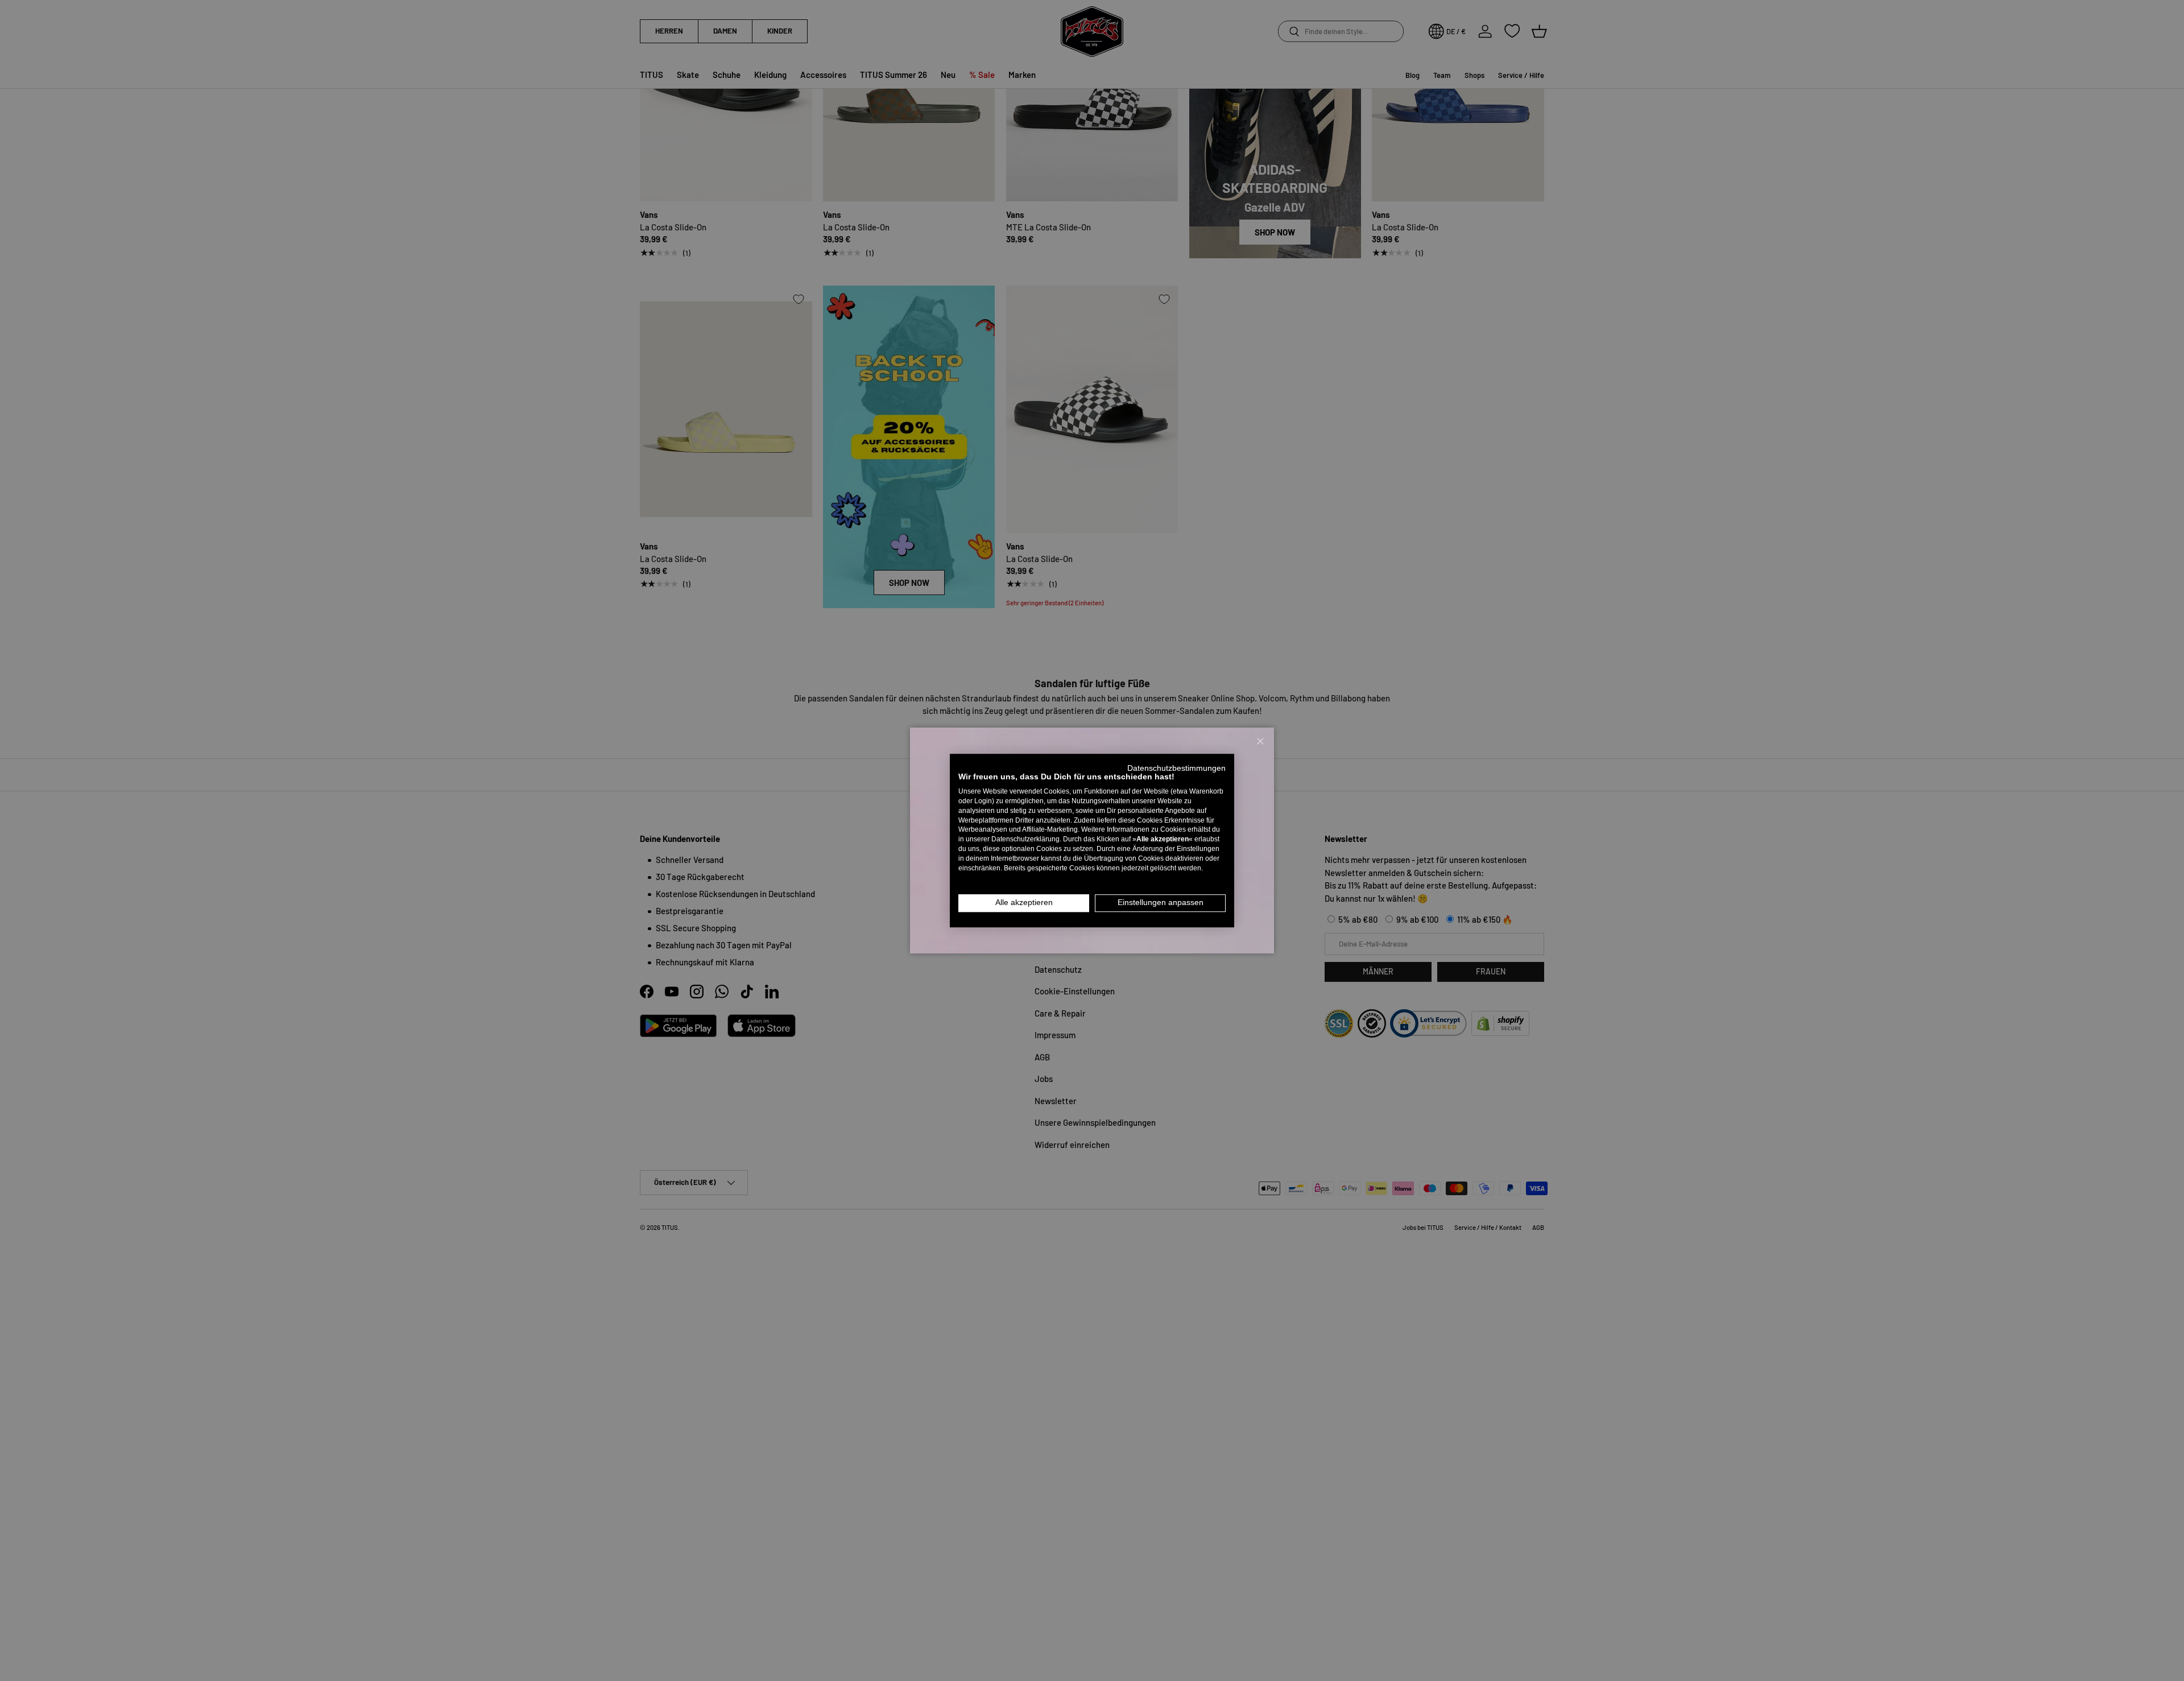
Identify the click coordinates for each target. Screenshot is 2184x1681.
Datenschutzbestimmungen (1176, 768)
